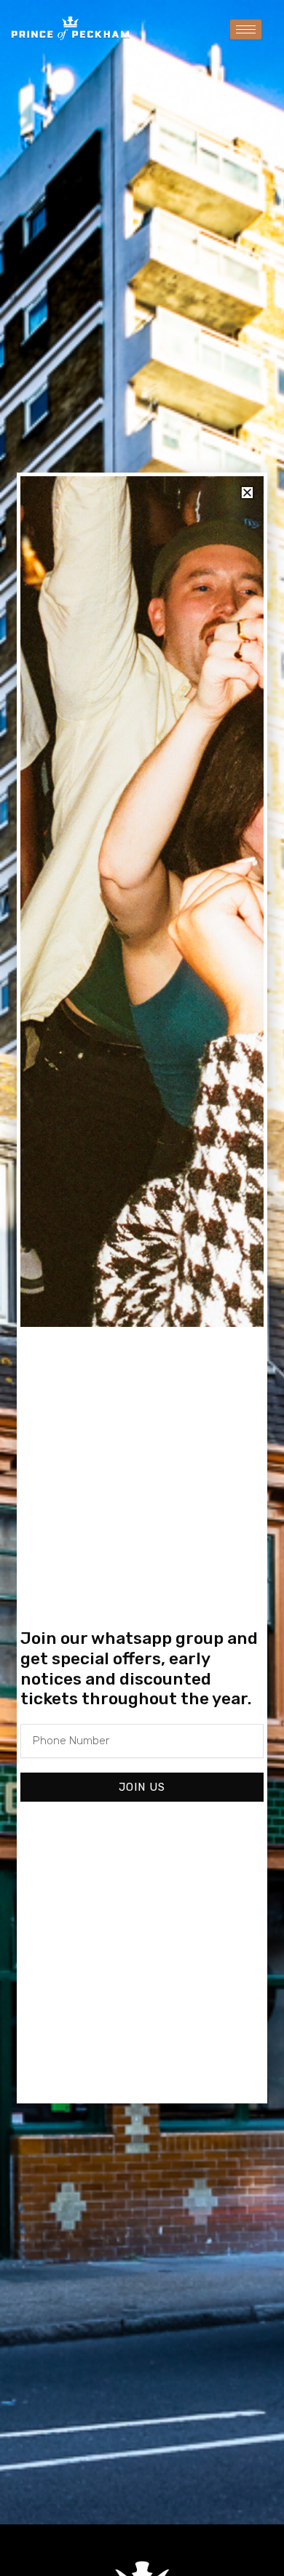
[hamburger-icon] (246, 29)
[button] (247, 493)
